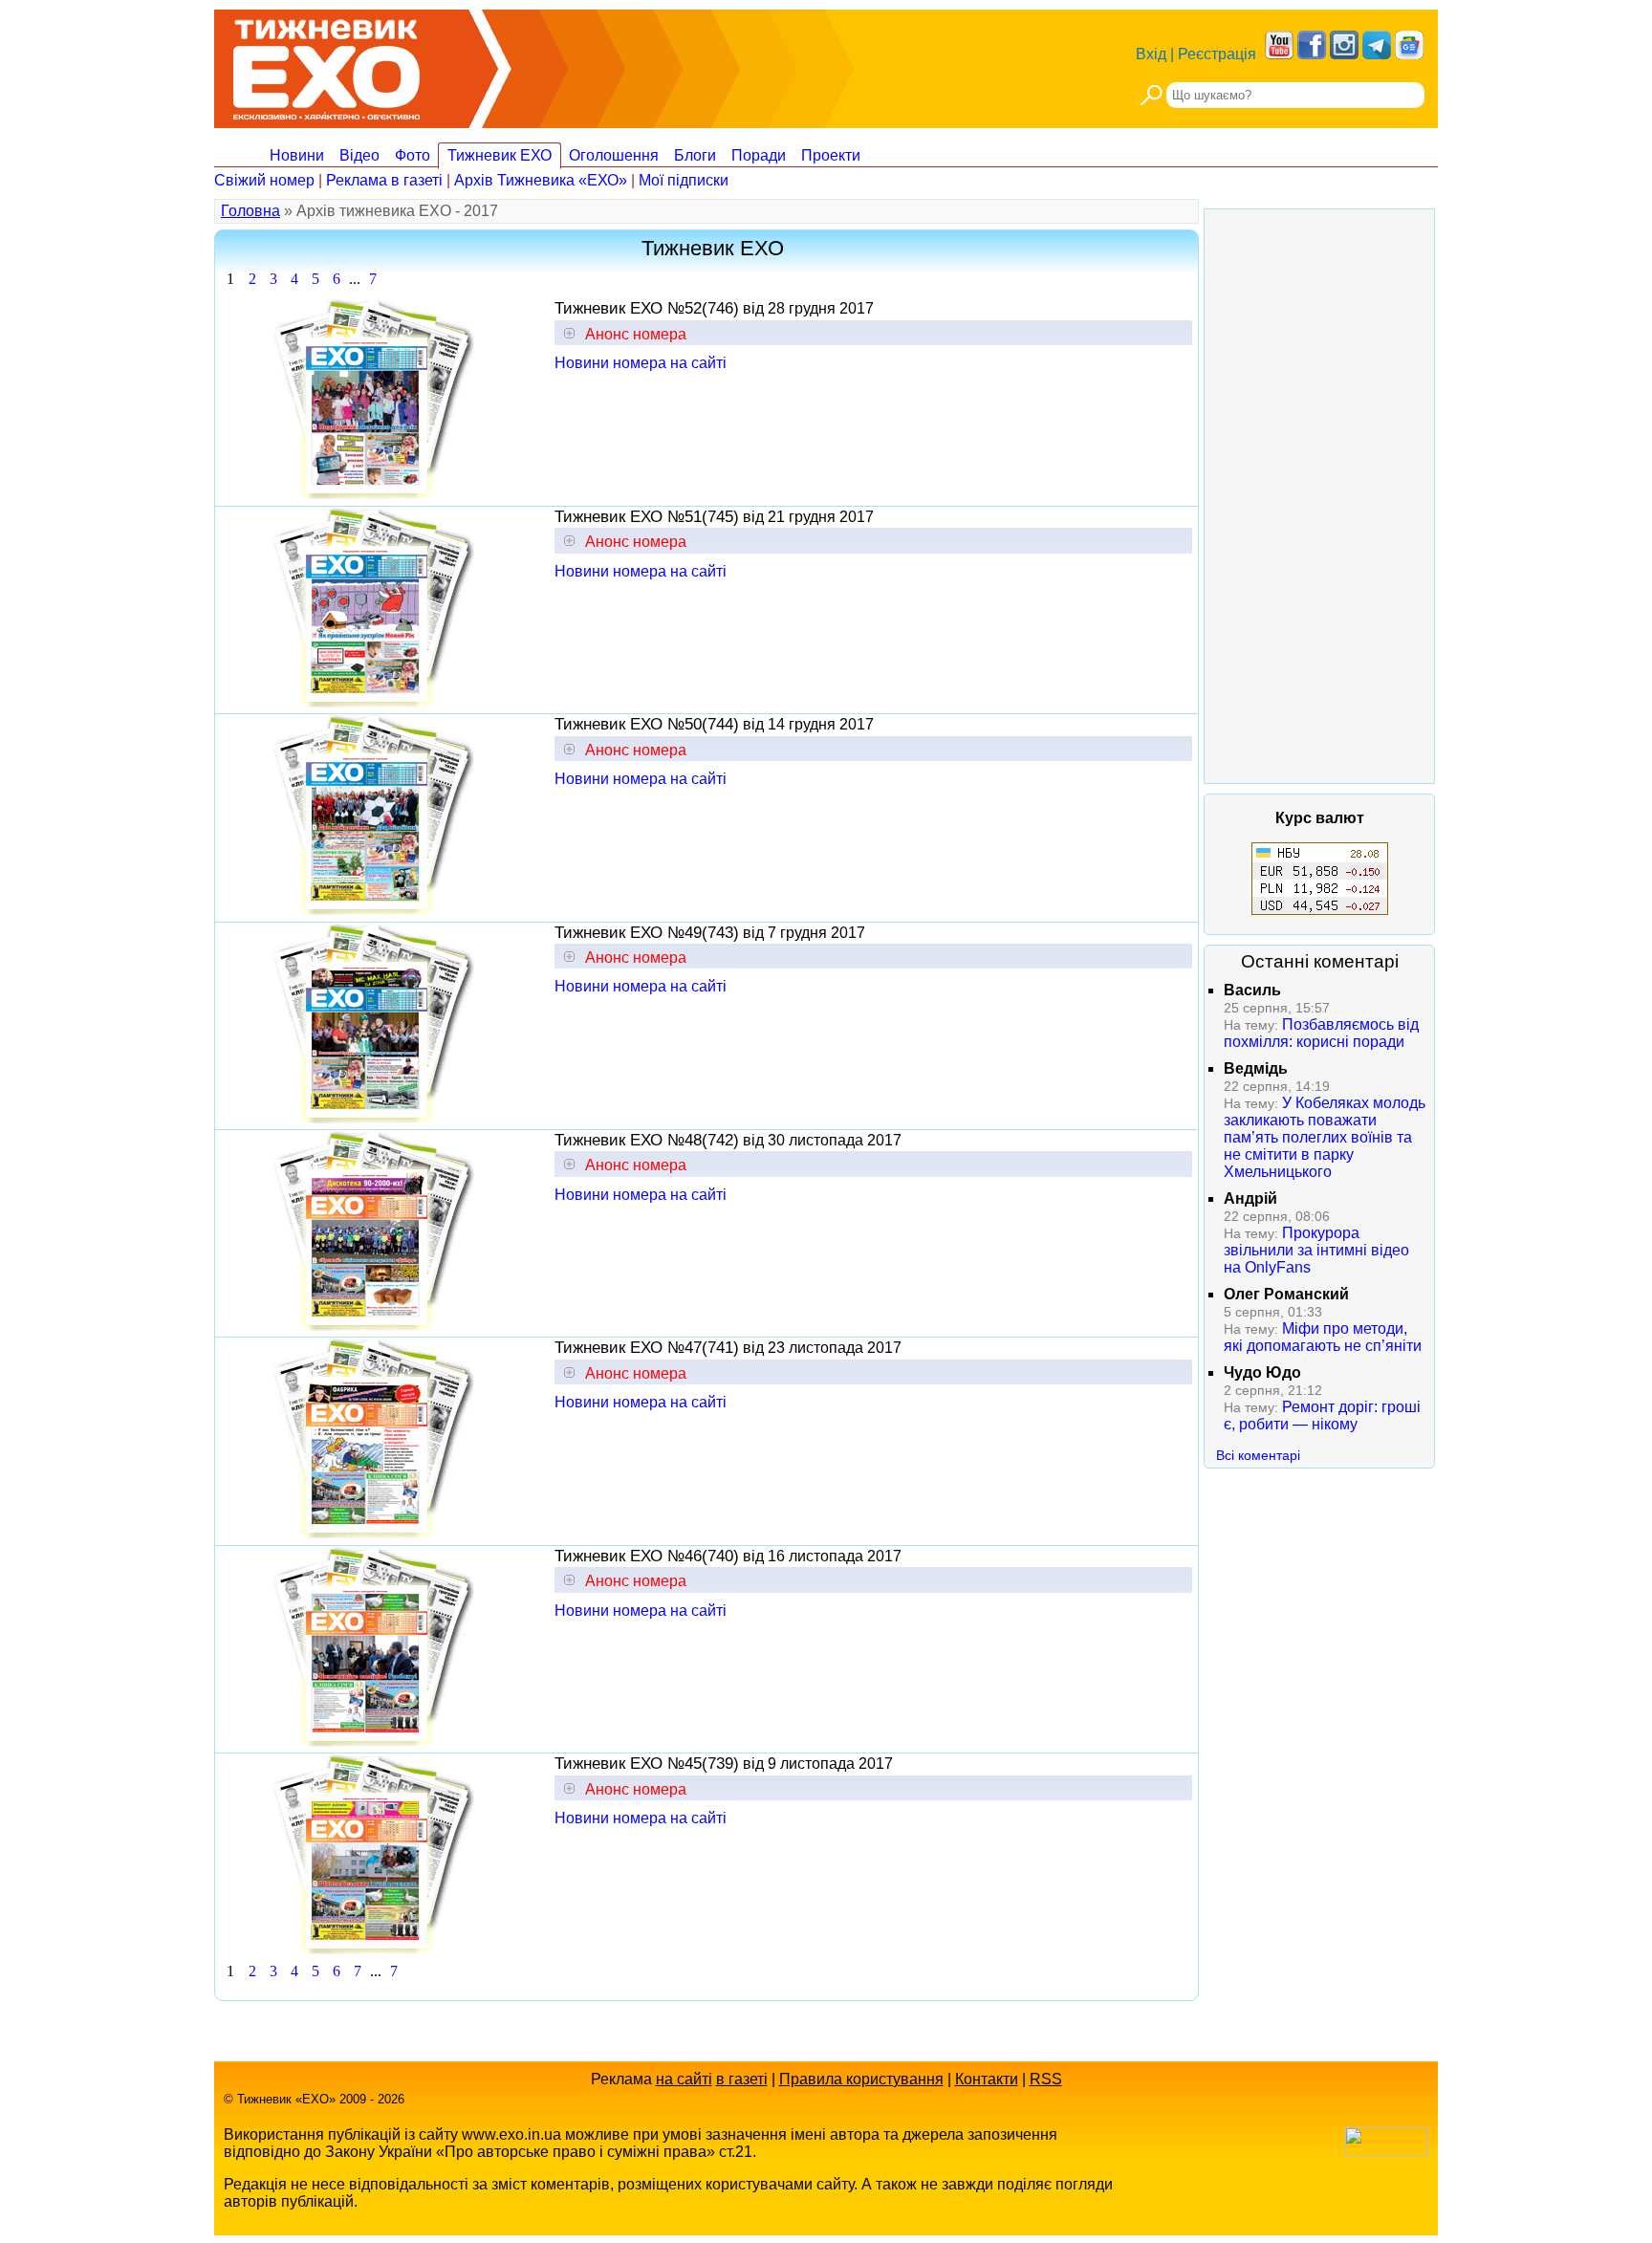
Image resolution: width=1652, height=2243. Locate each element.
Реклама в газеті (384, 180)
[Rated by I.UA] (1386, 2151)
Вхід (1151, 54)
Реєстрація (1217, 54)
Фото (413, 155)
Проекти (831, 155)
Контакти (987, 2079)
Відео (359, 155)
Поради (759, 155)
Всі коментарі (1258, 1455)
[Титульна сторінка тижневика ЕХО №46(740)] (373, 1742)
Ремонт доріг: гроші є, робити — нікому (1322, 1415)
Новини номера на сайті (641, 363)
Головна (250, 211)
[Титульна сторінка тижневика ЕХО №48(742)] (373, 1326)
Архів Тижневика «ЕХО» (541, 180)
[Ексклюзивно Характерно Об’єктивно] (326, 65)
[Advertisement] (1319, 496)
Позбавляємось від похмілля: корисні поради (1321, 1033)
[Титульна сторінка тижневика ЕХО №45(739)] (373, 1949)
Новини (297, 155)
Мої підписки (684, 180)
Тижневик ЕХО (500, 155)
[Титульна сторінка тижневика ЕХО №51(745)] (373, 702)
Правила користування (861, 2079)
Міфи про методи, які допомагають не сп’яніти (1323, 1337)
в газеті (742, 2079)
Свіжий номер (264, 180)
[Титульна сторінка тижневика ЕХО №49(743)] (373, 1118)
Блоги (695, 155)
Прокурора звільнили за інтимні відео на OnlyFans (1316, 1250)
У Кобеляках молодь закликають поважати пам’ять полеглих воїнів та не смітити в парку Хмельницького (1325, 1137)
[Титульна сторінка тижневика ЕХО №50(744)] (373, 910)
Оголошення (614, 155)
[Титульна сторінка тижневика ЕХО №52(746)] (373, 494)
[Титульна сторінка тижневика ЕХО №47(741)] (373, 1533)
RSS (1046, 2079)
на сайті (684, 2079)
